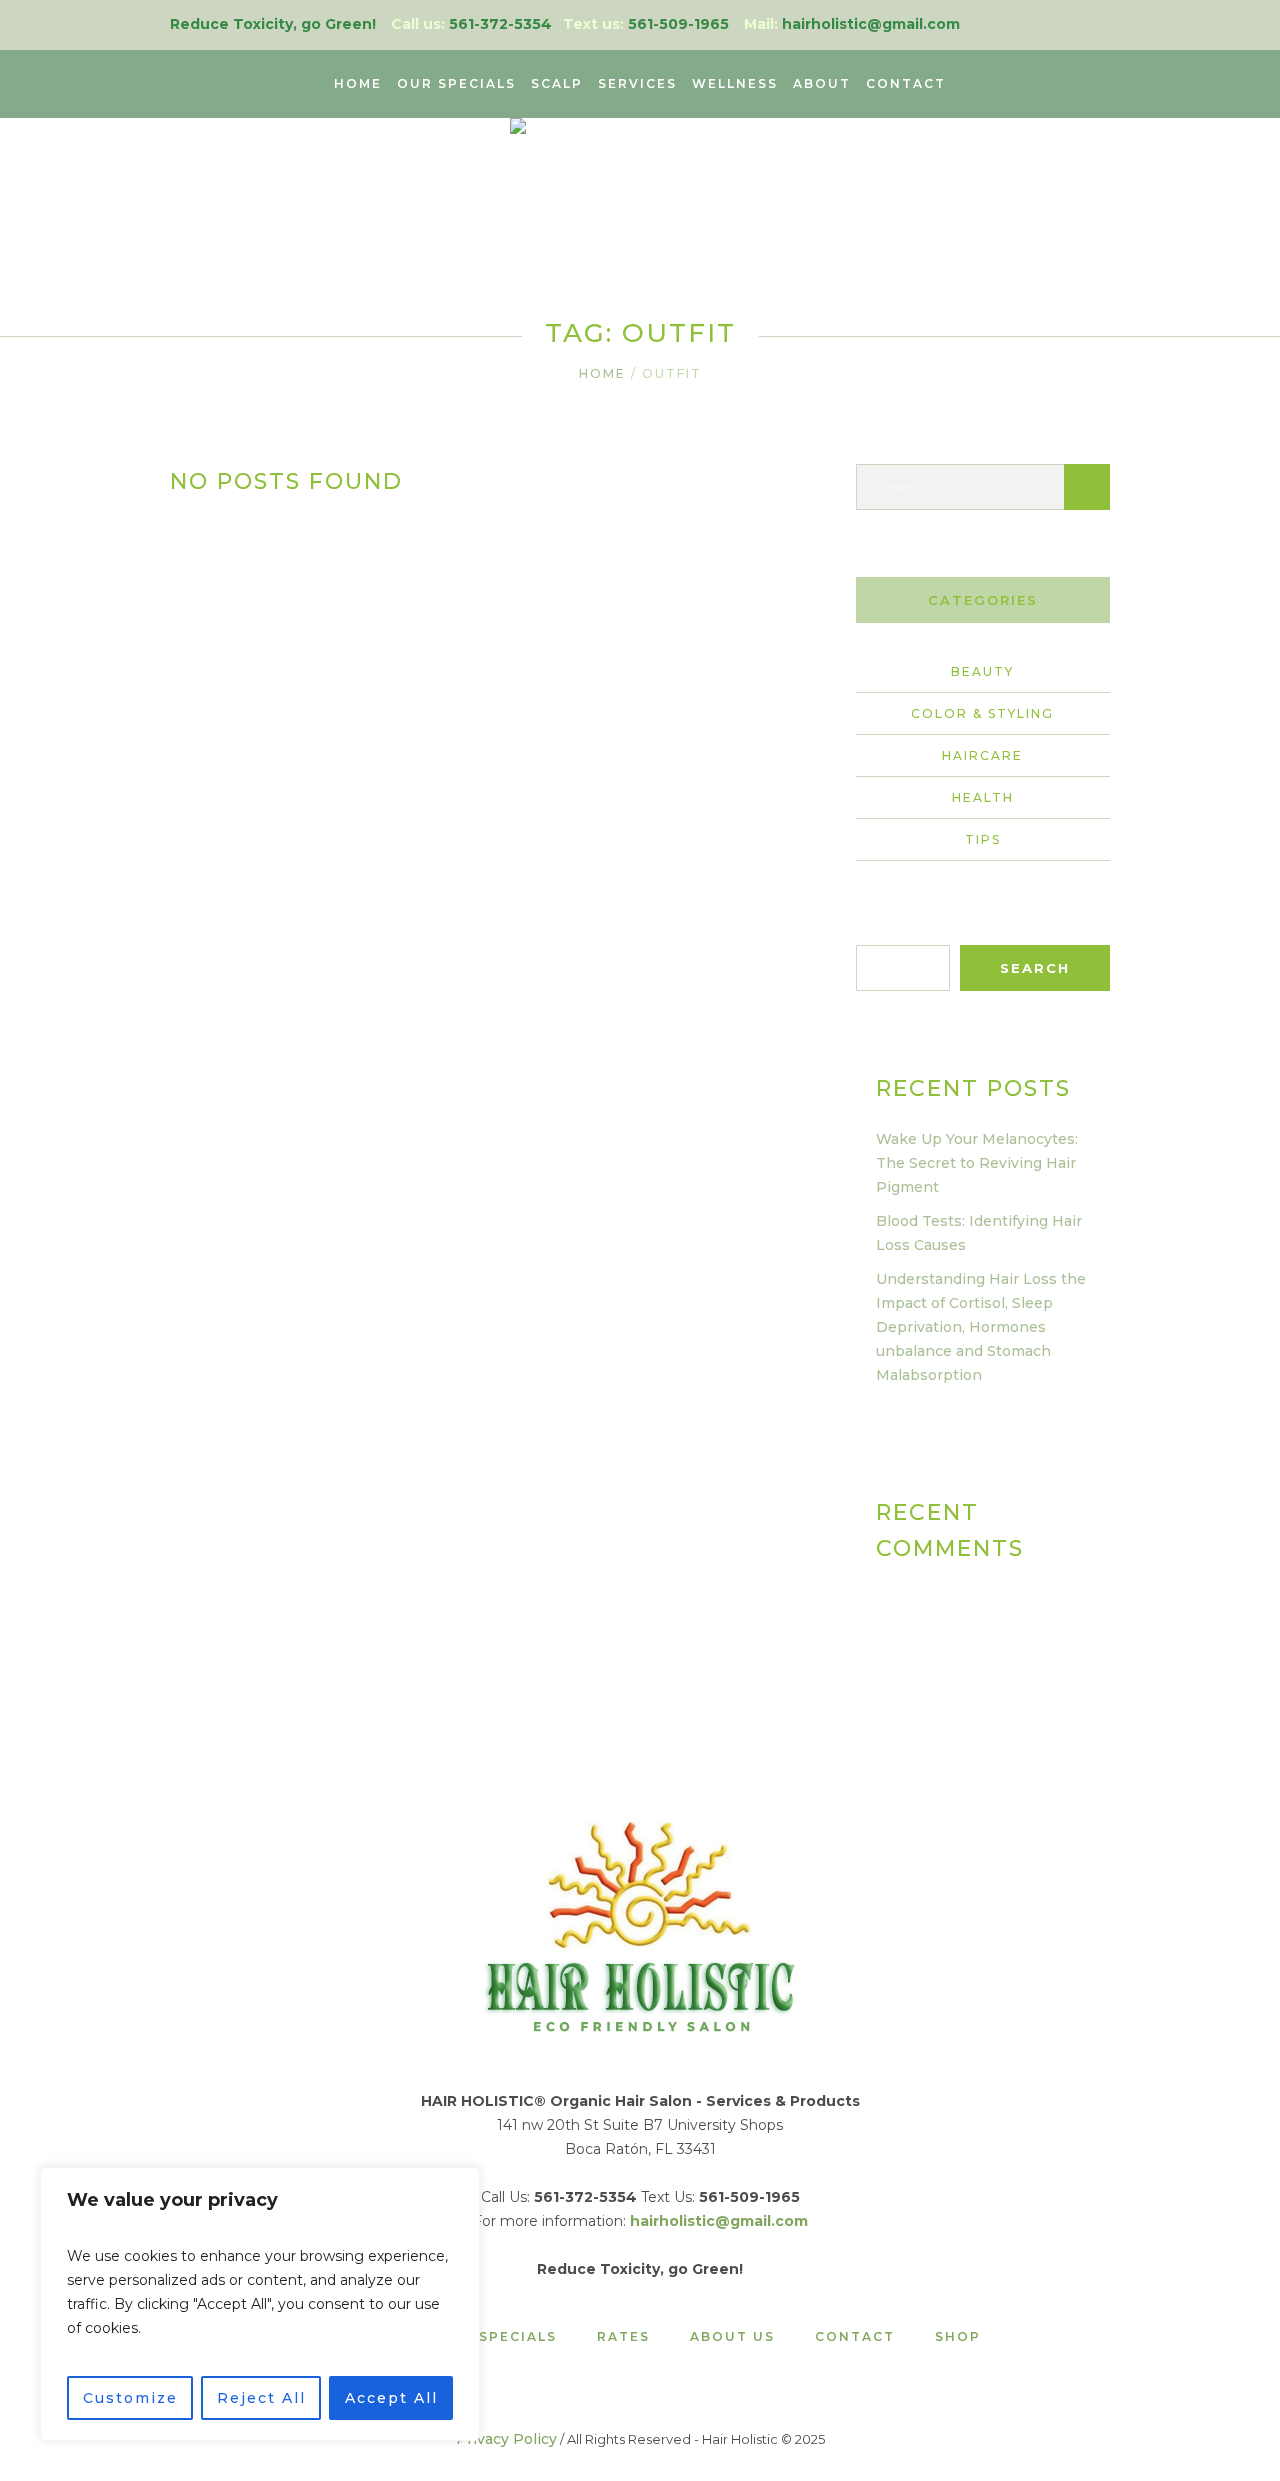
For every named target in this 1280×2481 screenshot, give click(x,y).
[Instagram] (1067, 24)
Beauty (982, 671)
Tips (983, 839)
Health (983, 797)
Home (602, 373)
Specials (518, 2337)
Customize (130, 2398)
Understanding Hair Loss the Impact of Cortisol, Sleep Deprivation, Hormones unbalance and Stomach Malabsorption (981, 1327)
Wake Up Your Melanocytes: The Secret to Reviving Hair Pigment (977, 1163)
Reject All (261, 2398)
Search (880, 933)
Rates (623, 2337)
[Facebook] (1098, 24)
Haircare (982, 755)
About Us (732, 2337)
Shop (958, 2337)
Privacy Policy (506, 2439)
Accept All (391, 2398)
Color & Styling (982, 713)
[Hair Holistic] (640, 1924)
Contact (855, 2337)
